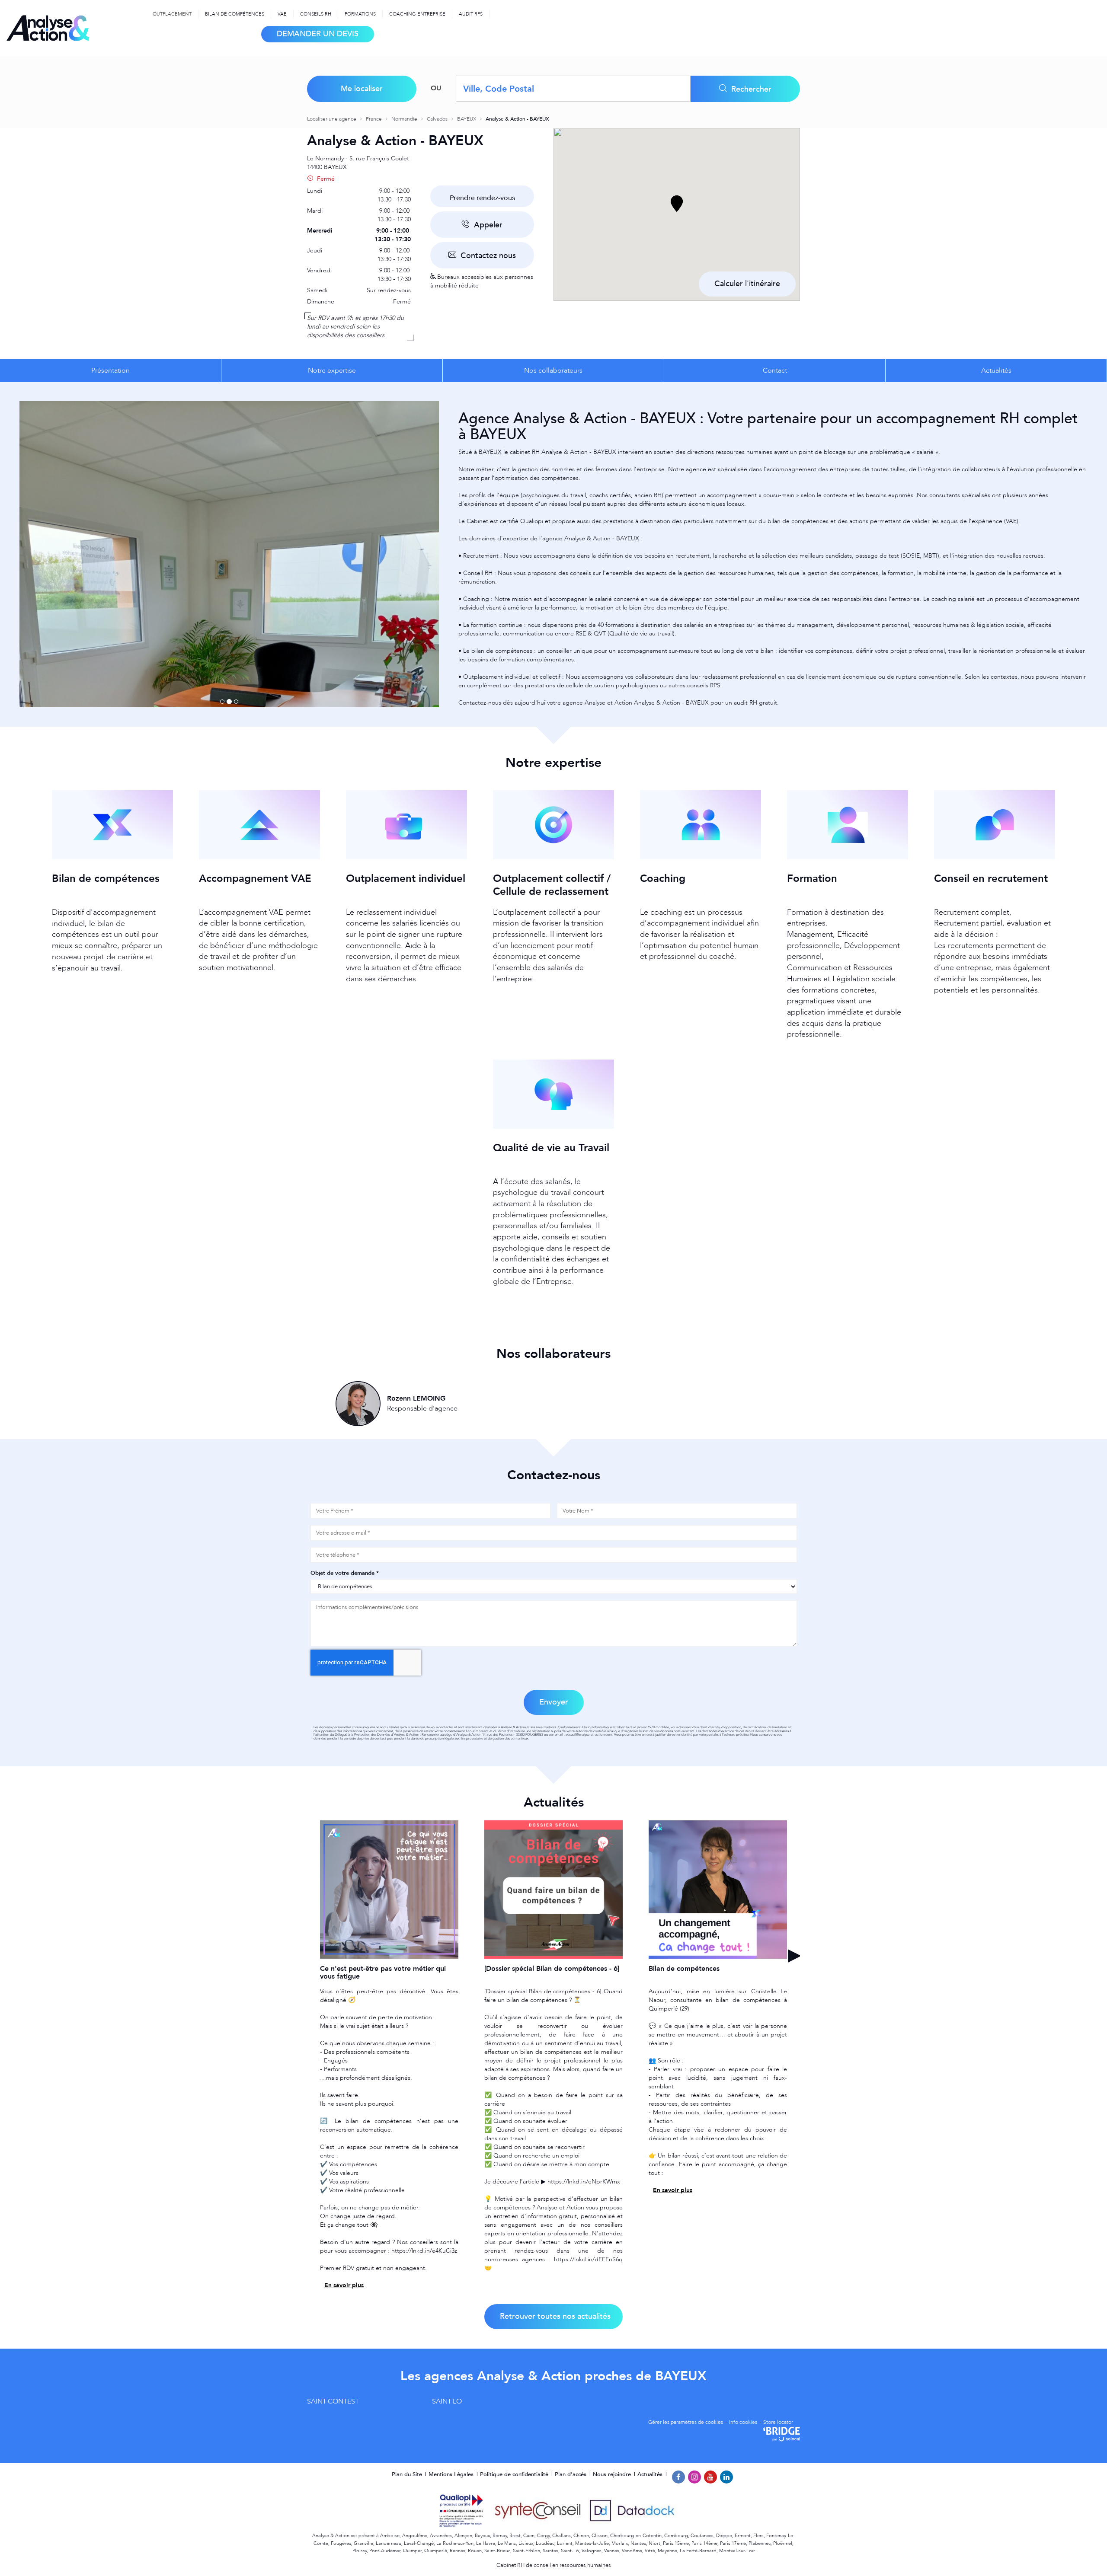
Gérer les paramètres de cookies (686, 2422)
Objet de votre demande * (345, 1573)
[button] (677, 204)
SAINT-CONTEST (333, 2401)
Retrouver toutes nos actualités (555, 2316)
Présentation (110, 370)
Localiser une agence (332, 119)
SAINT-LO (447, 2401)
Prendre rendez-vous (482, 198)
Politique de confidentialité (515, 2474)
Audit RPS (471, 14)
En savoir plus (344, 2285)
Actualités (996, 370)
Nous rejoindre (613, 2474)
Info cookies (743, 2422)
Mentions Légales (452, 2474)
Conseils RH (316, 14)
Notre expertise (332, 370)
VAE (282, 14)
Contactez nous (487, 256)
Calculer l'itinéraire (747, 284)
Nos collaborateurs (553, 370)
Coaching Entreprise (417, 14)
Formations (360, 14)
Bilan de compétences (235, 14)
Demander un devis (318, 34)
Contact (775, 370)
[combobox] (573, 89)
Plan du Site (408, 2474)
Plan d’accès (571, 2474)
